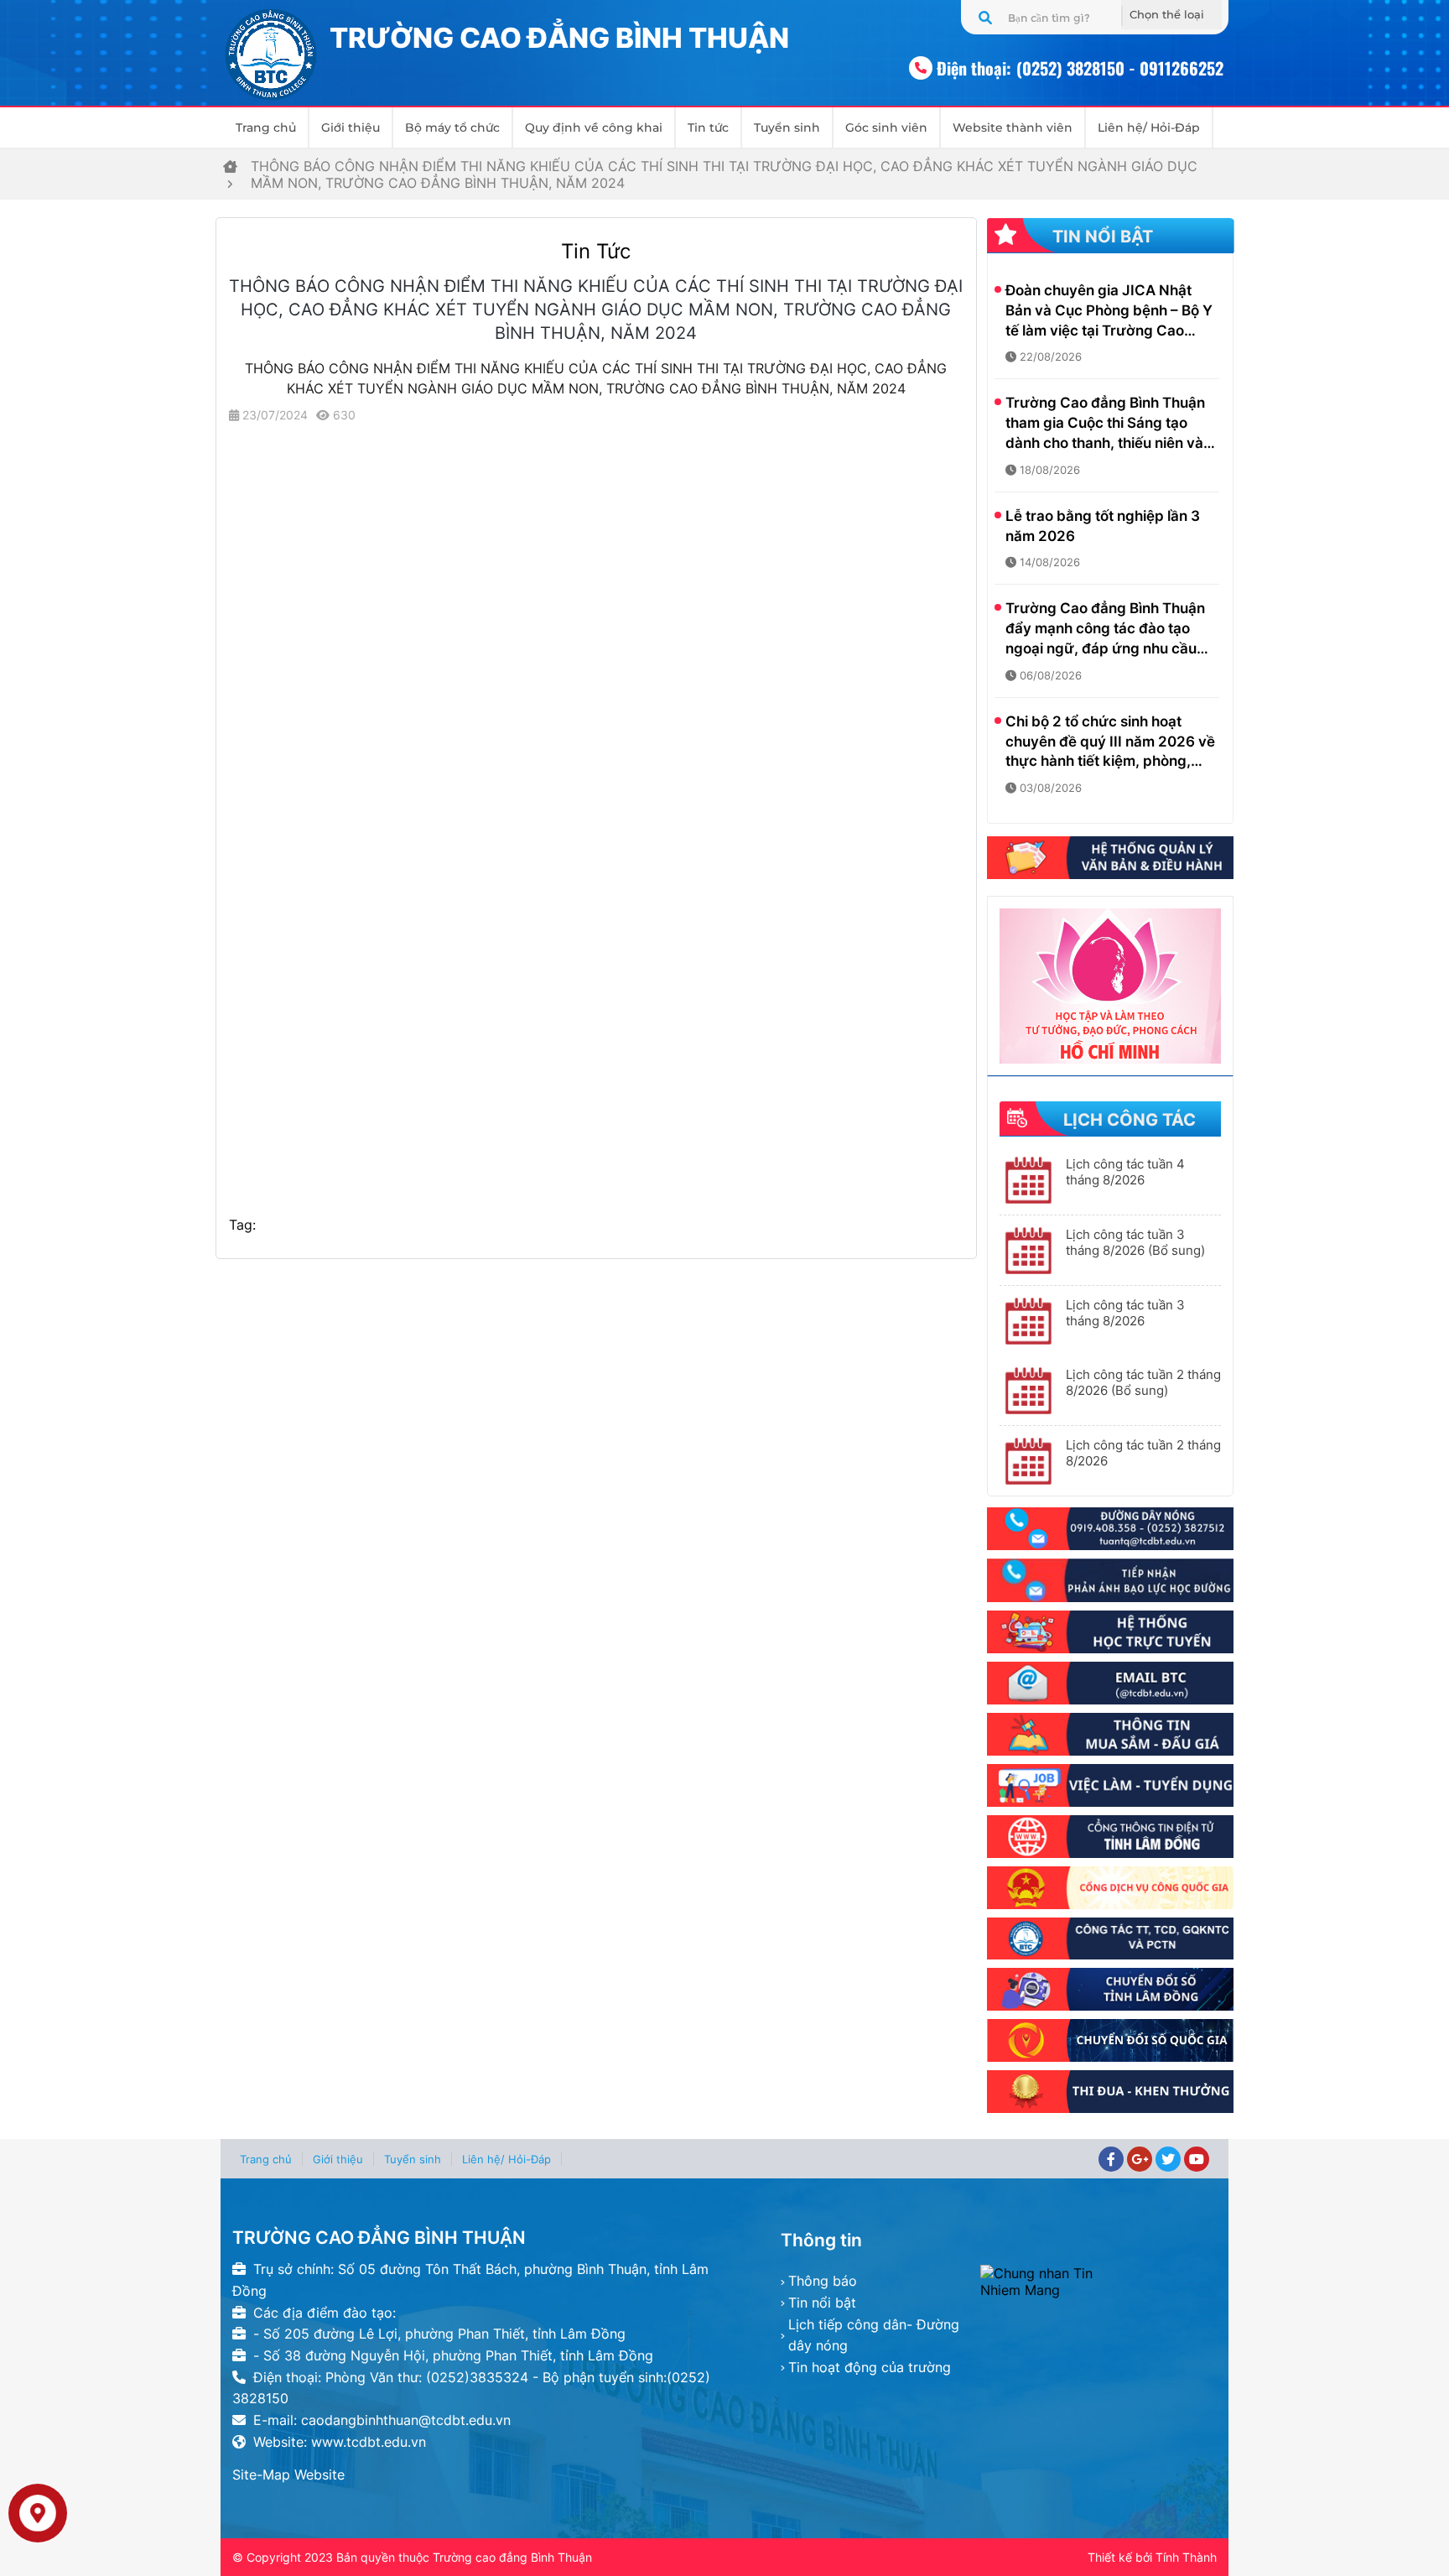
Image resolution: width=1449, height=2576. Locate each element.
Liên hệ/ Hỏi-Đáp (1149, 127)
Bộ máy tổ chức (452, 127)
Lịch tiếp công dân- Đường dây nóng (874, 2335)
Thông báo (823, 2281)
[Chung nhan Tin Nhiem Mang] (1098, 2282)
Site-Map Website (288, 2475)
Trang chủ (266, 127)
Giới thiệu (351, 127)
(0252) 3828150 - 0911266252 (1120, 68)
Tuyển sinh (787, 127)
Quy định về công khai (594, 127)
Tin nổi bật (822, 2303)
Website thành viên (1013, 127)
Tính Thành (1186, 2557)
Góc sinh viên (886, 127)
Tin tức (708, 127)
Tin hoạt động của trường (870, 2367)
